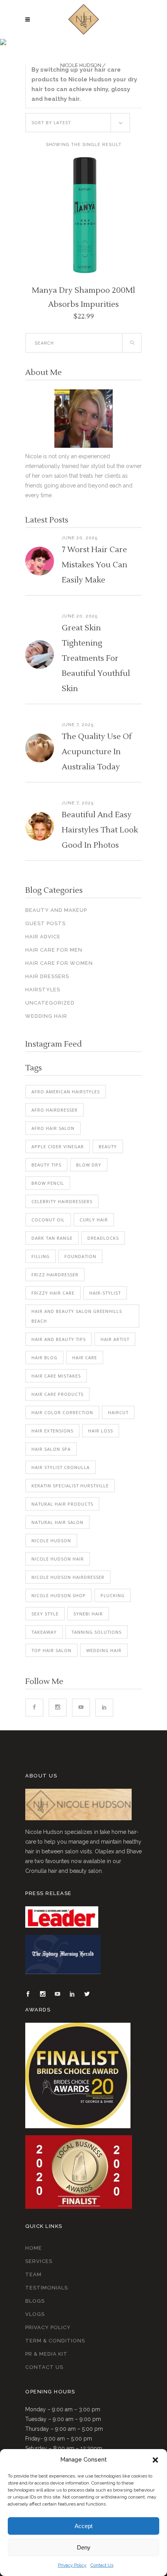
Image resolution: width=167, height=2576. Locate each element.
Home (34, 2248)
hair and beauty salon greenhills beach (77, 1316)
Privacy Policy (72, 2565)
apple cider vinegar (58, 1146)
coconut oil (48, 1220)
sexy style (45, 1614)
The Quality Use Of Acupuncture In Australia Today (97, 752)
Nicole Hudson (81, 65)
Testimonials (47, 2288)
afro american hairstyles (66, 1092)
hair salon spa (51, 1449)
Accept (83, 2526)
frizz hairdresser (55, 1275)
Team (33, 2274)
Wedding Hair (46, 1016)
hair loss (101, 1431)
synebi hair (88, 1614)
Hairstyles (43, 990)
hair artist (115, 1339)
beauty (108, 1146)
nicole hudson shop (59, 1595)
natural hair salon (57, 1522)
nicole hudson (51, 1540)
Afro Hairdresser (55, 1110)
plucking (113, 1595)
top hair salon (51, 1650)
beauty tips (46, 1165)
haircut (118, 1412)
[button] (155, 2460)
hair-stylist (105, 1293)
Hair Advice (43, 937)
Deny (84, 2547)
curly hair (94, 1220)
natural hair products (62, 1504)
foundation (80, 1256)
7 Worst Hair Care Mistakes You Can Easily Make (95, 565)
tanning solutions (97, 1632)
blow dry (89, 1165)
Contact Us (102, 2565)
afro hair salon (53, 1128)
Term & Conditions (55, 2341)
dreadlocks (103, 1238)
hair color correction (62, 1412)
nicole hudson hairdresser (68, 1577)
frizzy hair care (53, 1293)
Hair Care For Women (59, 963)
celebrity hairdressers (62, 1201)
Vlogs (35, 2314)
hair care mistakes (56, 1376)
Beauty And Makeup (56, 910)
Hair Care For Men (54, 950)
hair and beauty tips (59, 1339)
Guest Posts (45, 923)
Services (39, 2261)
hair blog (44, 1358)
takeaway (44, 1632)
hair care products (57, 1394)
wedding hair (104, 1650)
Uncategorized (50, 1003)
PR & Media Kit (46, 2354)
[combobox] (78, 123)
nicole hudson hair (58, 1559)
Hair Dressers (47, 976)
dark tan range (52, 1238)
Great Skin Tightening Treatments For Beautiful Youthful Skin (96, 658)
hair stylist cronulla (61, 1467)
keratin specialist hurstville (70, 1486)
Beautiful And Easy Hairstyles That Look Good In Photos (100, 830)
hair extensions (52, 1431)
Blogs (35, 2301)
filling (41, 1256)
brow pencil (48, 1183)
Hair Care (85, 1358)
